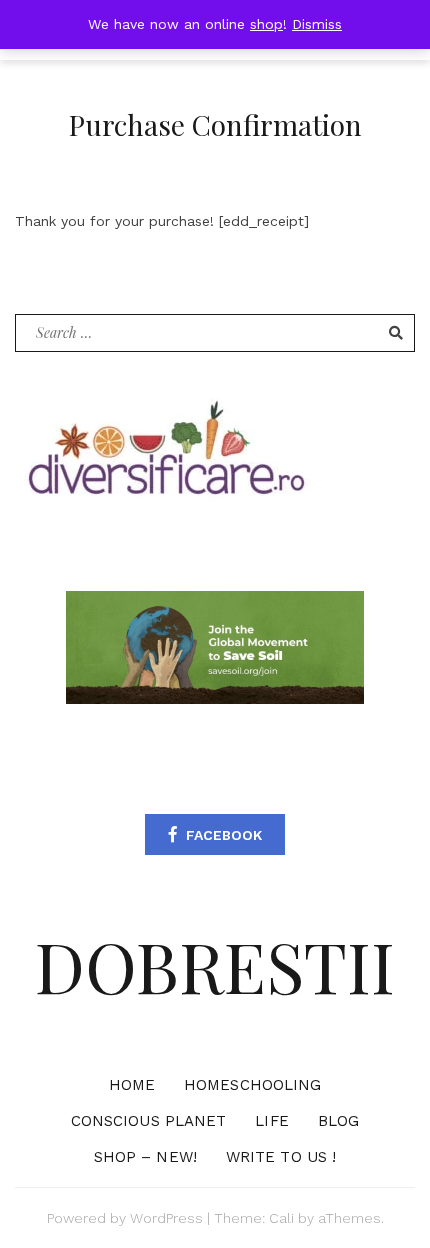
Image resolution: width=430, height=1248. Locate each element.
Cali (281, 1218)
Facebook (224, 835)
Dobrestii (215, 965)
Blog (338, 1121)
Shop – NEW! (145, 1157)
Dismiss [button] (317, 24)
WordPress (166, 1218)
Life (271, 1121)
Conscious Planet (149, 1121)
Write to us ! (281, 1157)
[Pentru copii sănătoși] (165, 455)
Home (132, 1085)
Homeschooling (252, 1085)
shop (266, 24)
